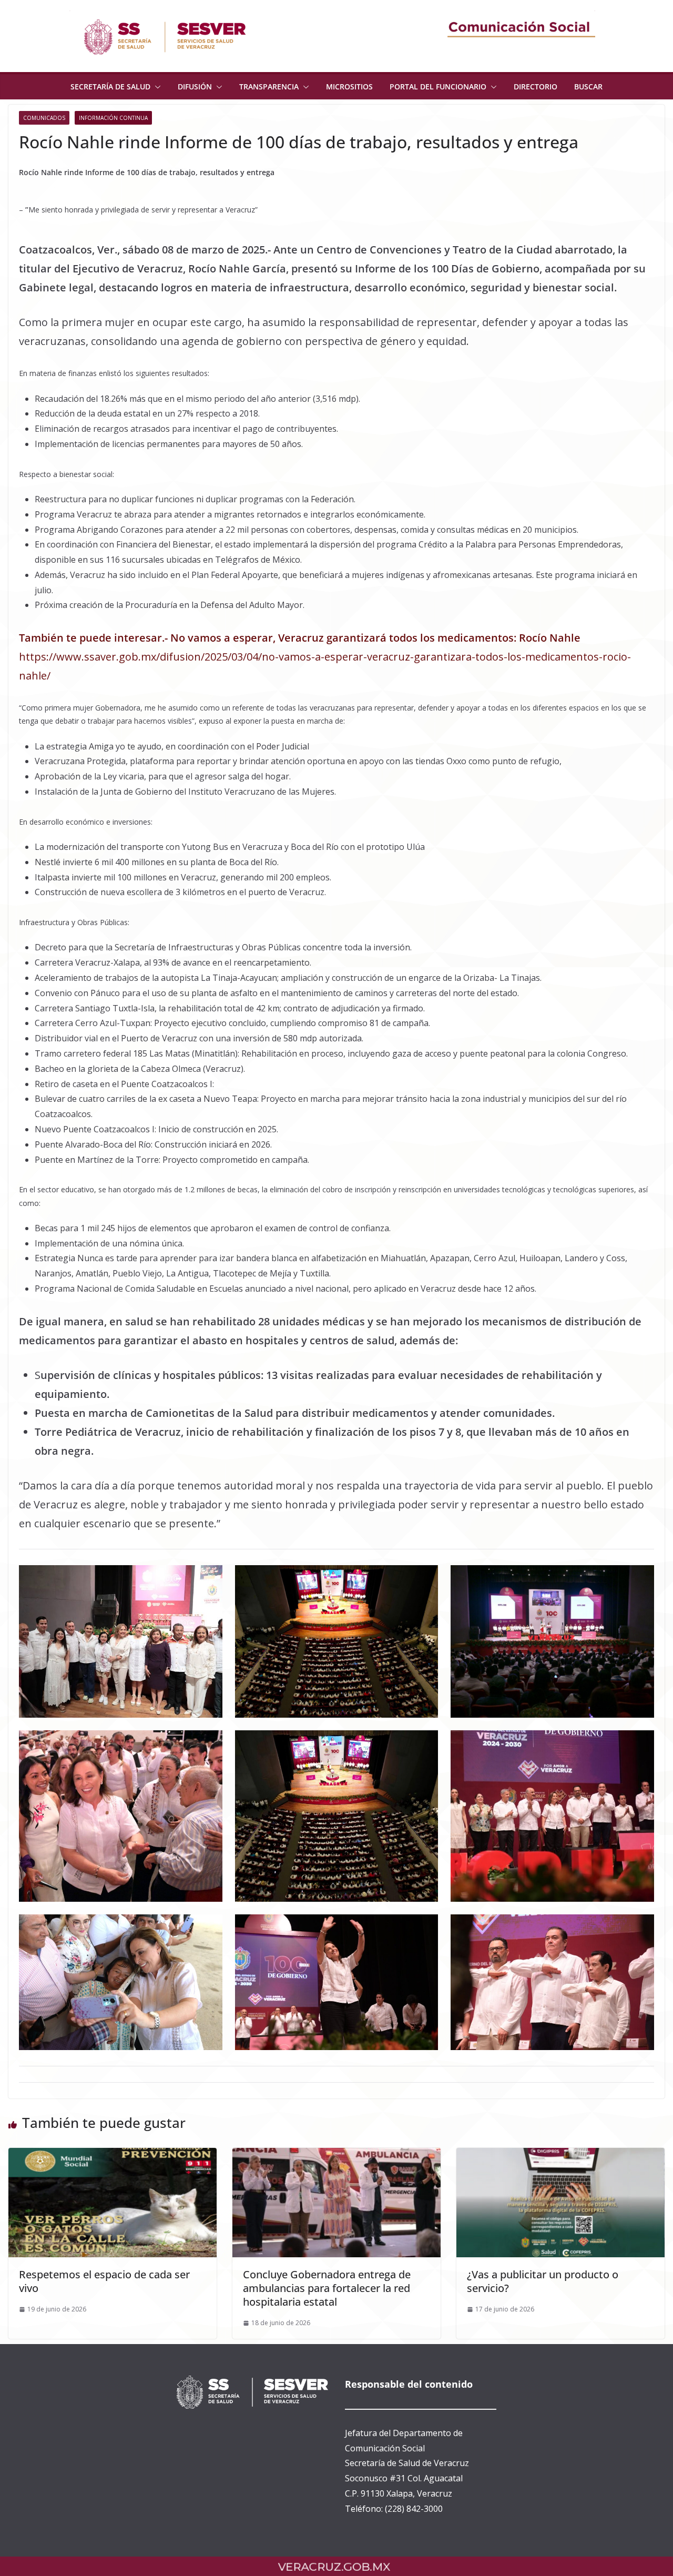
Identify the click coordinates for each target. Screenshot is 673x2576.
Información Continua (113, 118)
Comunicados (44, 118)
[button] (156, 87)
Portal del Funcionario (438, 87)
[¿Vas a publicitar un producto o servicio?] (560, 2155)
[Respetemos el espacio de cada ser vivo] (113, 2155)
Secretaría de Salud (110, 87)
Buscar (588, 87)
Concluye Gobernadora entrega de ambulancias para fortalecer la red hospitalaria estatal (327, 2288)
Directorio (536, 87)
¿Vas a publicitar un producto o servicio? (543, 2281)
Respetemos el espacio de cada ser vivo (104, 2281)
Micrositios (349, 87)
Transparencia (269, 87)
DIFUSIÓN (195, 87)
